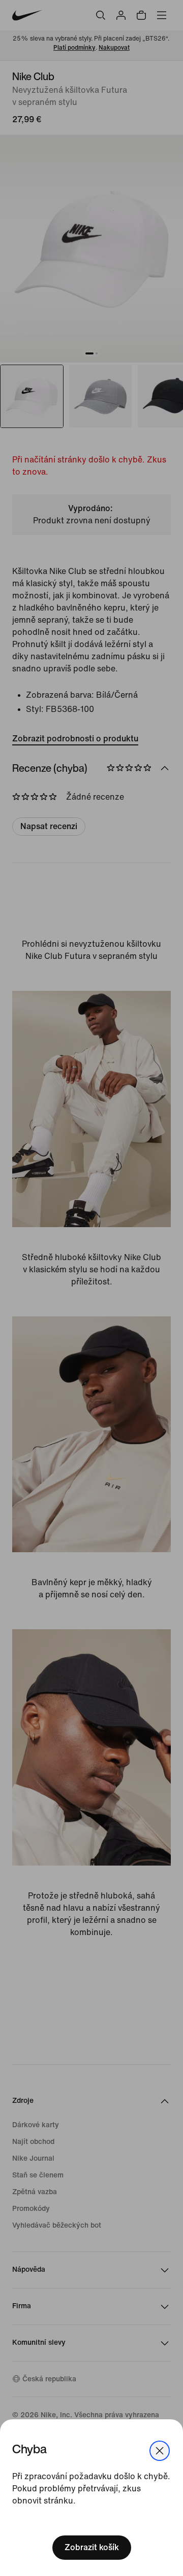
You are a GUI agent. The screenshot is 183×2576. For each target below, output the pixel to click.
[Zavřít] (160, 2451)
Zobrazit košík (92, 2547)
